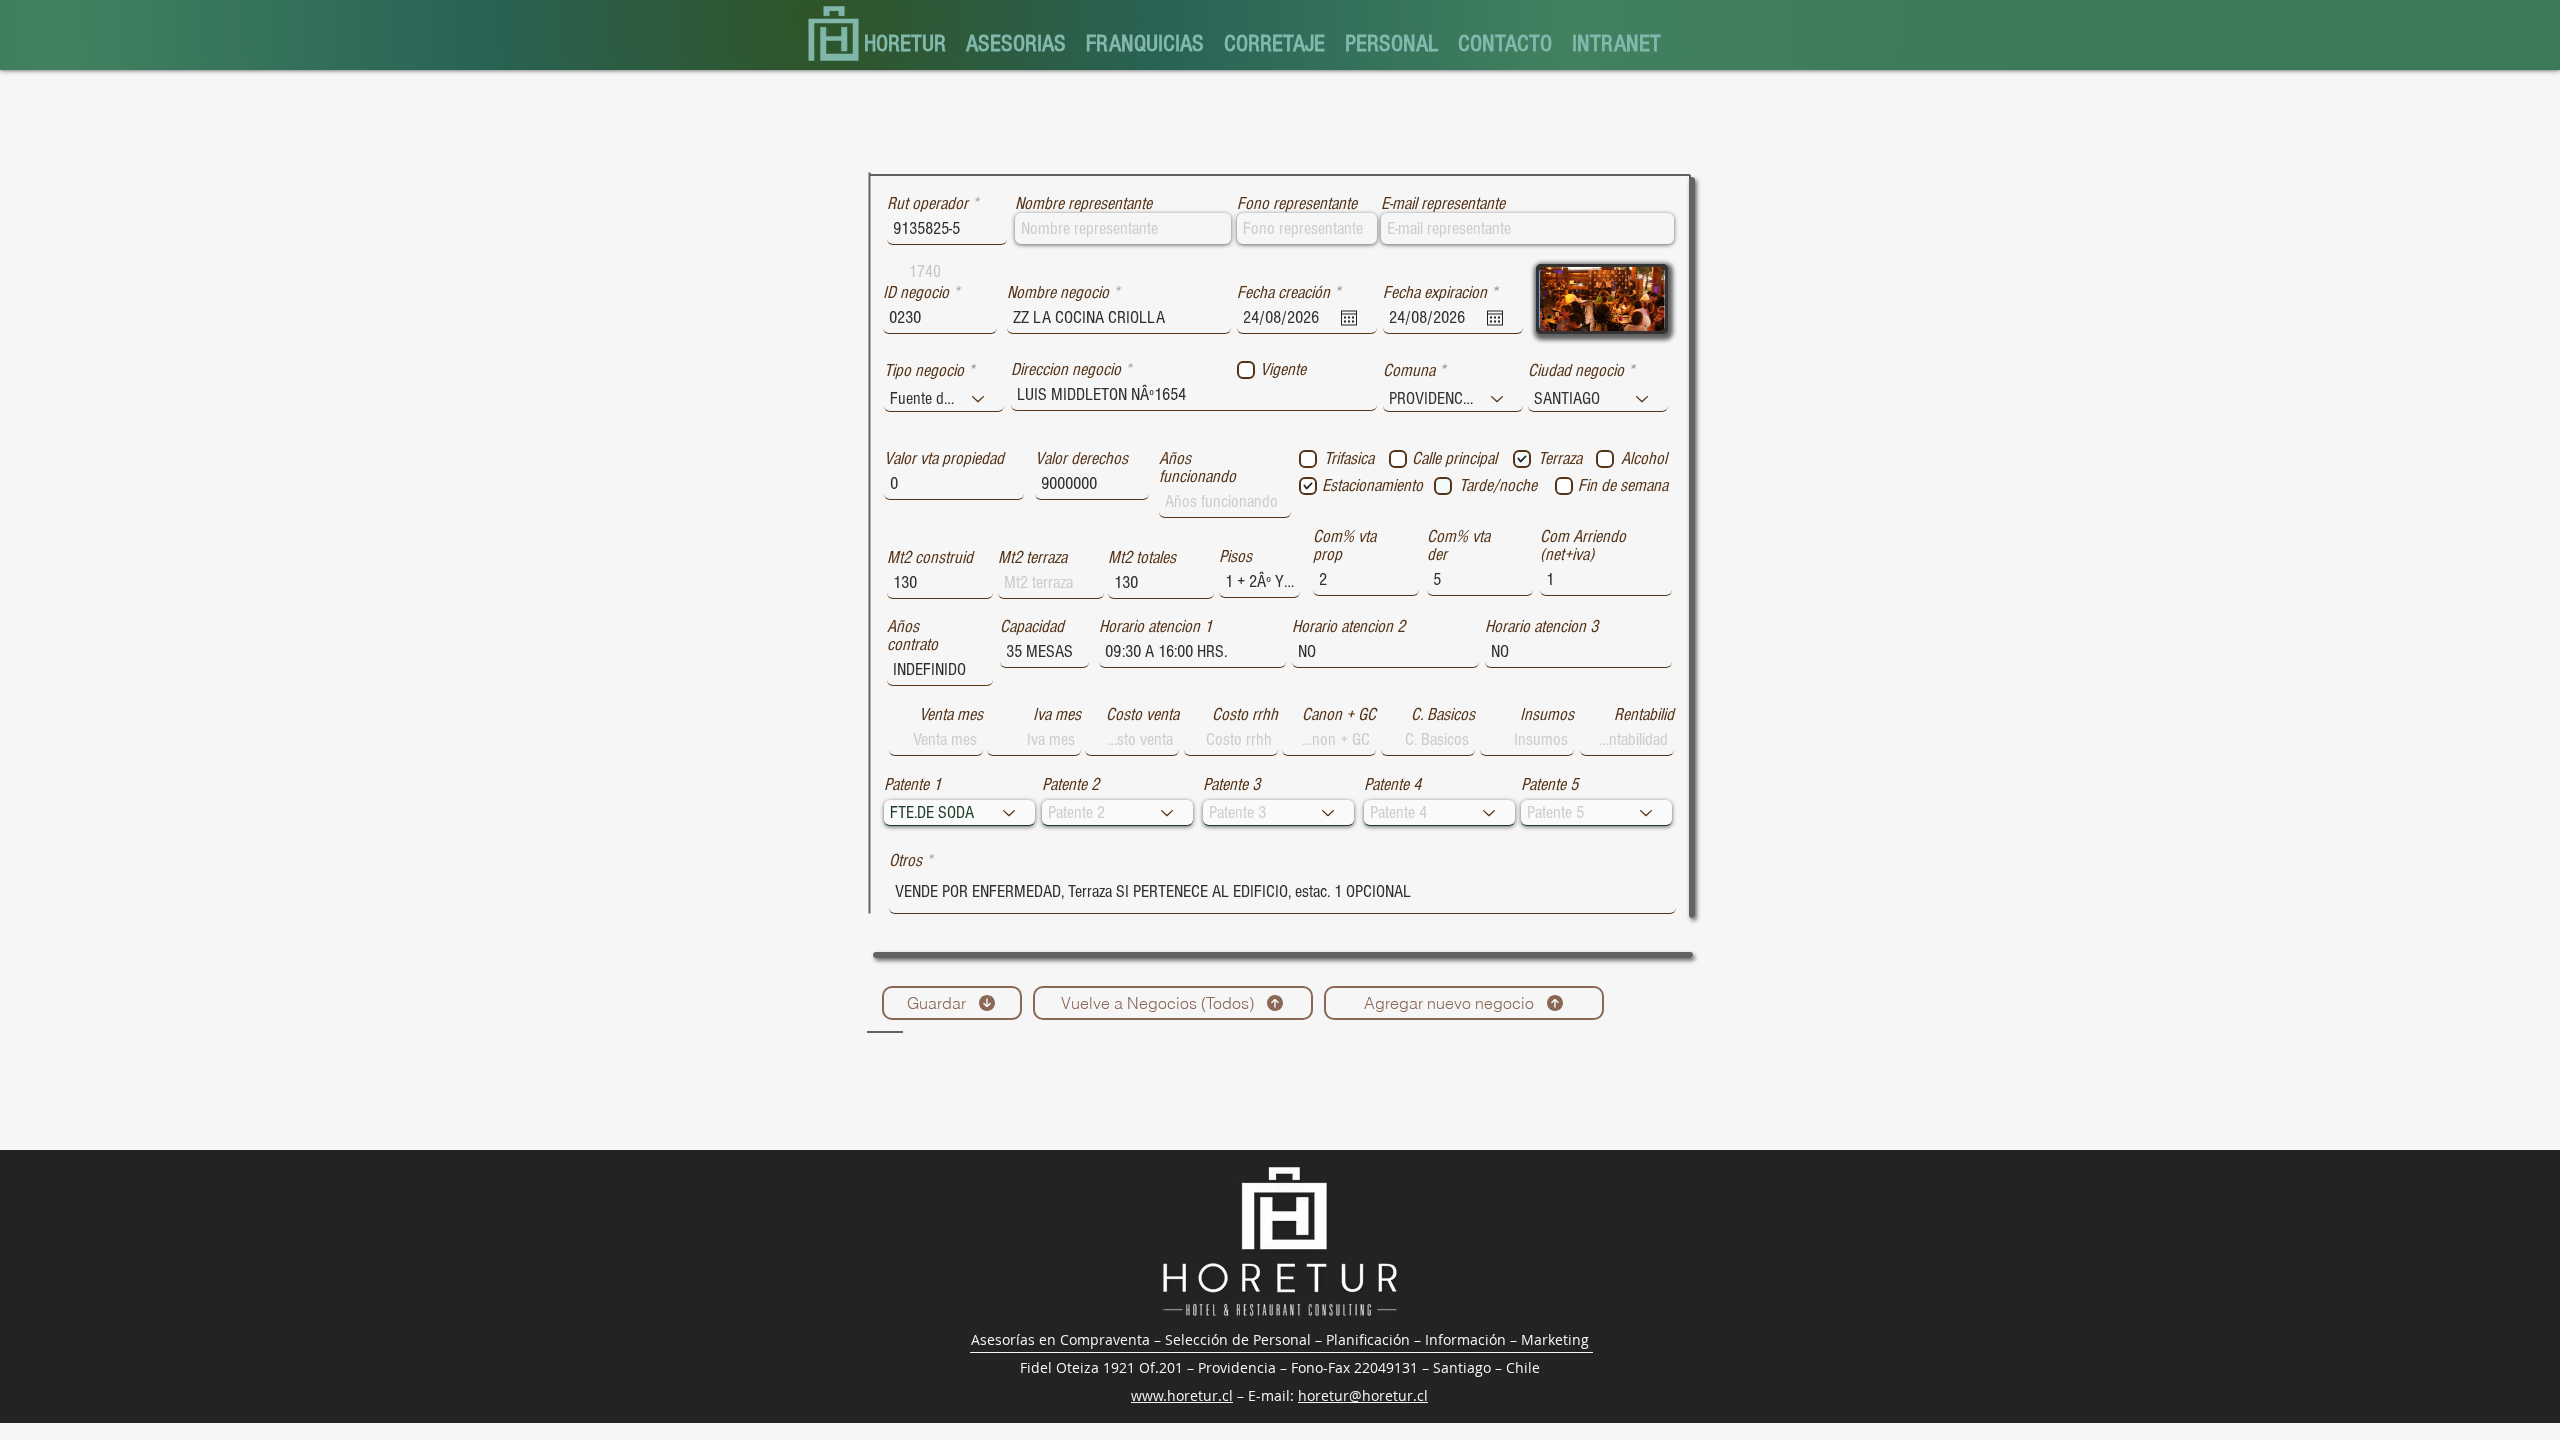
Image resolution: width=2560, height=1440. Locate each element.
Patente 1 (912, 785)
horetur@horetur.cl (1363, 1395)
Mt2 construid (930, 558)
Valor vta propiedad (944, 459)
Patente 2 (1070, 785)
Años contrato (912, 636)
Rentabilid (1644, 715)
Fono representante (1297, 204)
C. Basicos (1443, 715)
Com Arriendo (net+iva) (1583, 546)
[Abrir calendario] (1349, 318)
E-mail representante (1443, 204)
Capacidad (1032, 627)
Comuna (1409, 371)
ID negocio (916, 293)
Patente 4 (1392, 785)
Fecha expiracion (1444, 293)
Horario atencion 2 (1348, 627)
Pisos (1235, 557)
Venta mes (951, 715)
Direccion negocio (1066, 370)
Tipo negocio (924, 371)
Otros (905, 861)
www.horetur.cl (1182, 1395)
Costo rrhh (1245, 715)
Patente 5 (1549, 785)
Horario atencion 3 (1541, 627)
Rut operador (927, 204)
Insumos (1547, 715)
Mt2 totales (1142, 558)
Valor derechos (1081, 459)
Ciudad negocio (1576, 371)
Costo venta (1142, 715)
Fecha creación (1292, 293)
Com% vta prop (1344, 546)
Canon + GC (1339, 715)
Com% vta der (1458, 546)
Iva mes (1057, 715)
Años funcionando (1197, 468)
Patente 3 (1231, 785)
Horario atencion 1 (1155, 627)
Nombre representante (1083, 204)
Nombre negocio (1058, 293)
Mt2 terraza (1032, 558)
